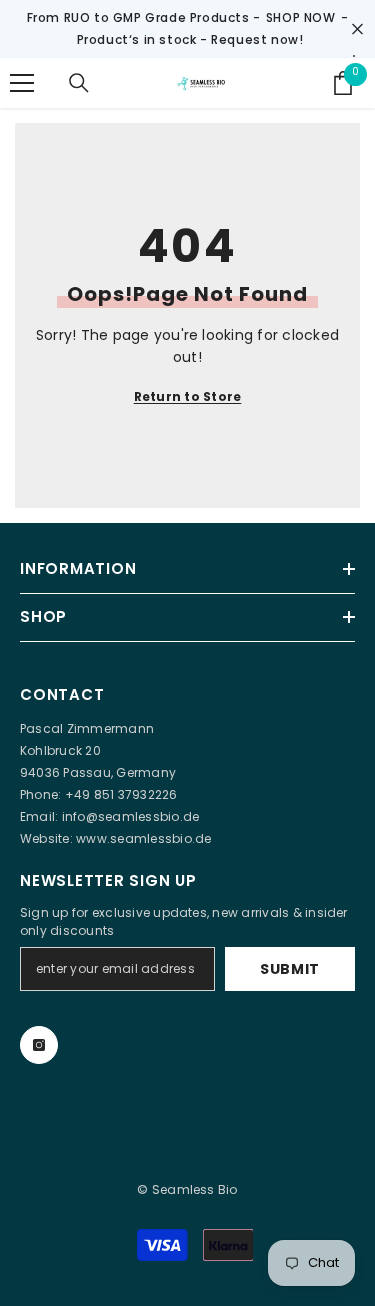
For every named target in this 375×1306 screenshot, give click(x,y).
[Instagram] (39, 1045)
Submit (290, 969)
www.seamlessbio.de (143, 838)
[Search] (79, 83)
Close (357, 29)
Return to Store (188, 396)
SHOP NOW (301, 17)
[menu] (22, 83)
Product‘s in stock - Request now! (190, 39)
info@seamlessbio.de (131, 816)
